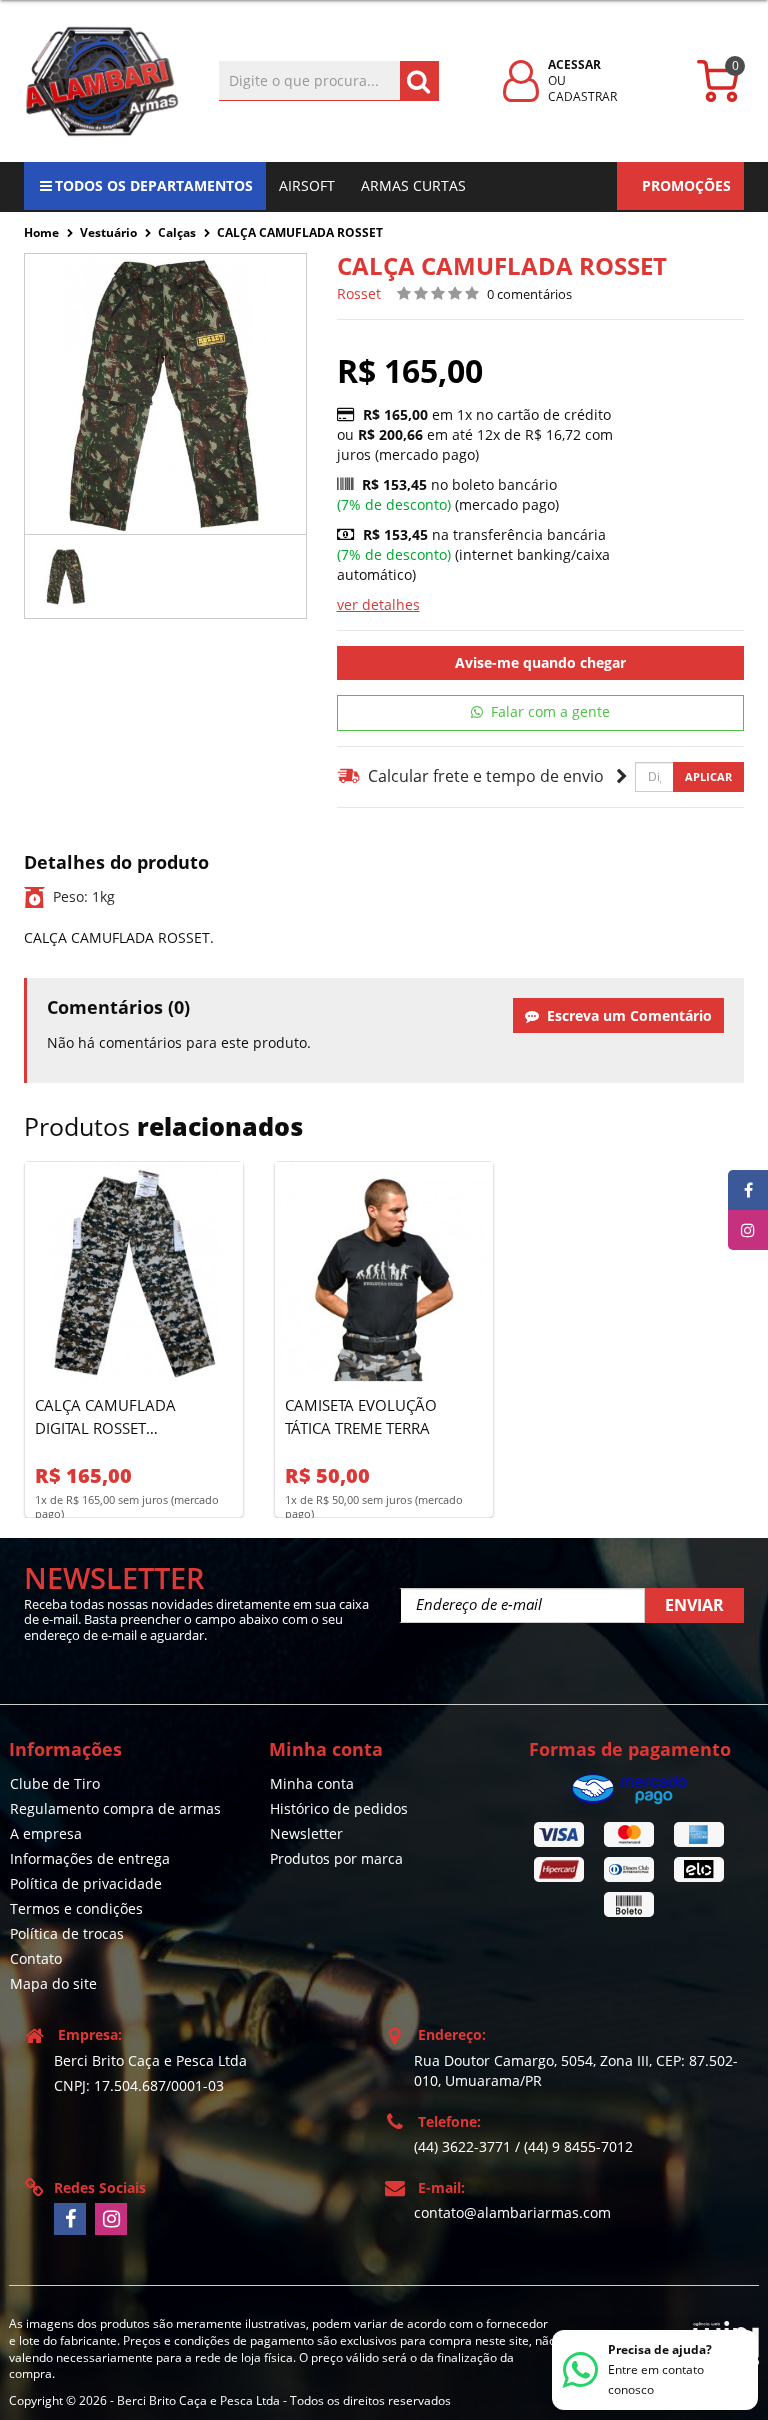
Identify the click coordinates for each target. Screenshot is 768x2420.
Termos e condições (76, 1908)
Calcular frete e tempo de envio (482, 776)
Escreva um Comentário (625, 1015)
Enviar (694, 1605)
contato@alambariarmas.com (512, 2212)
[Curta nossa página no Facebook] (70, 2219)
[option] (66, 576)
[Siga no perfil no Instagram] (111, 2219)
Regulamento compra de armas (115, 1808)
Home (41, 232)
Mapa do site (53, 1983)
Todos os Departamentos (154, 185)
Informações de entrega (90, 1858)
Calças (177, 232)
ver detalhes (378, 604)
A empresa (46, 1833)
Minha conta (312, 1783)
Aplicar (708, 776)
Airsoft (307, 185)
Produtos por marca (336, 1858)
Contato (36, 1958)
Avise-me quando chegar (540, 662)
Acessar (574, 64)
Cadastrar (582, 96)
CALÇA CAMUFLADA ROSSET (300, 232)
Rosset (359, 293)
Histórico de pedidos (339, 1808)
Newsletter (306, 1833)
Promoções (686, 185)
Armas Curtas (413, 185)
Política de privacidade (86, 1883)
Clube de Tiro (55, 1783)
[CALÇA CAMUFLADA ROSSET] (66, 576)
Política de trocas (67, 1933)
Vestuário (108, 232)
